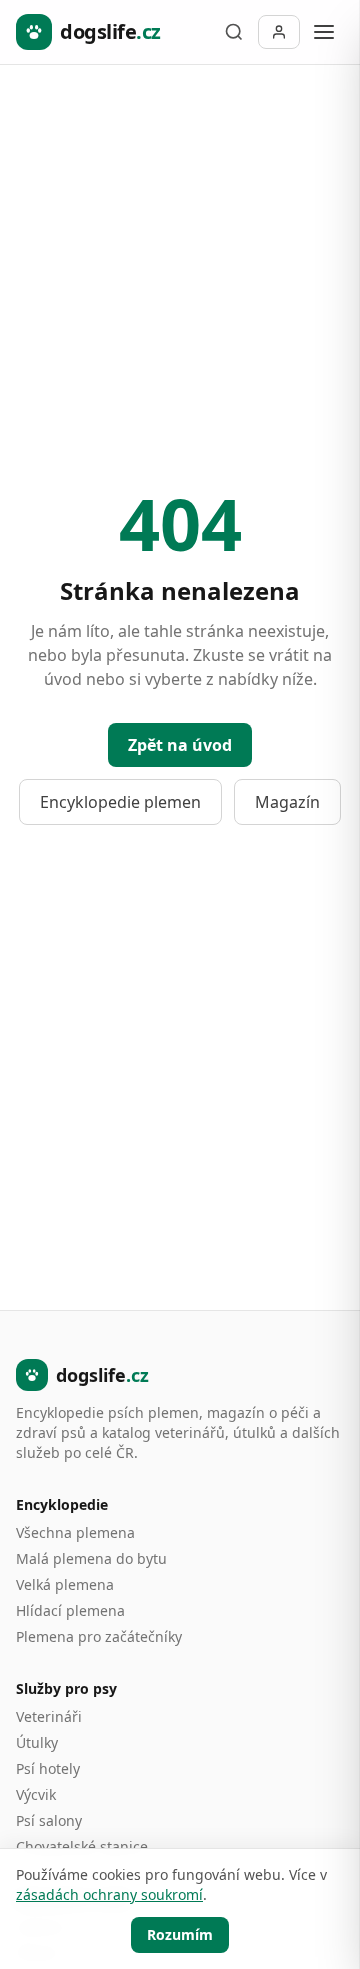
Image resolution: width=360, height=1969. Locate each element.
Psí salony (49, 1820)
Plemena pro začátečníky (99, 1636)
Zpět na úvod (180, 745)
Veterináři (49, 1716)
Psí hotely (48, 1768)
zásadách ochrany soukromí (109, 1894)
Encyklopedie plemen (120, 802)
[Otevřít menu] (324, 32)
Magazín (287, 802)
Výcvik (36, 1794)
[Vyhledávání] (234, 32)
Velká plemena (65, 1584)
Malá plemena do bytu (91, 1558)
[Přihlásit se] (279, 32)
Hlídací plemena (70, 1610)
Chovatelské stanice (82, 1846)
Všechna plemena (75, 1532)
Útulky (37, 1742)
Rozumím (180, 1934)
